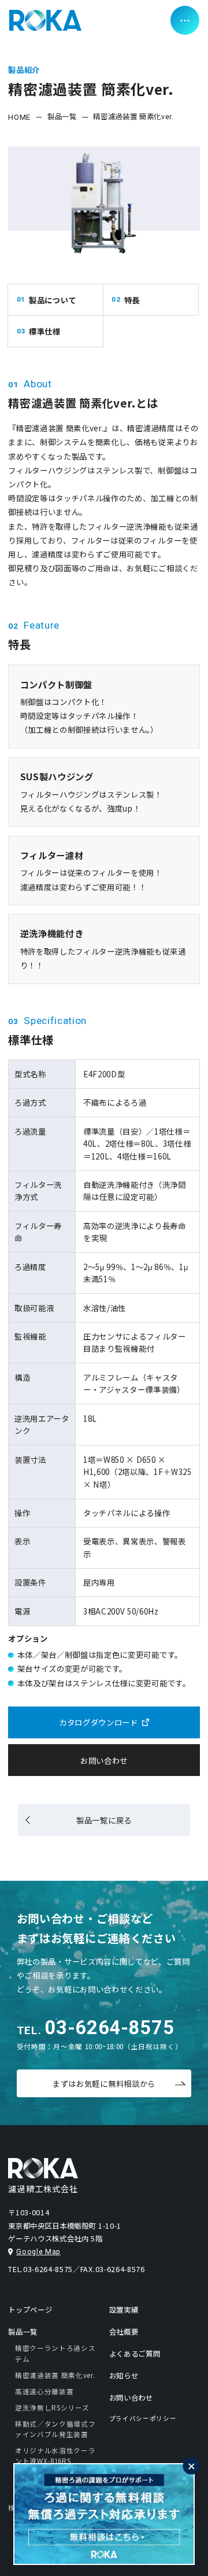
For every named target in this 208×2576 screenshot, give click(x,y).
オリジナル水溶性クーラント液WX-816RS (55, 2456)
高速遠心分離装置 (44, 2391)
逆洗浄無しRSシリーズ (52, 2408)
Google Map (38, 2252)
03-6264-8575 (109, 2028)
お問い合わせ (104, 1760)
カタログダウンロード (99, 1722)
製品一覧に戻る (104, 1820)
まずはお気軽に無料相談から (104, 2083)
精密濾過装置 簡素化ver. (55, 2375)
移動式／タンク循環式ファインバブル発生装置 (55, 2429)
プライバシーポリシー (143, 2418)
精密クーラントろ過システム (55, 2353)
